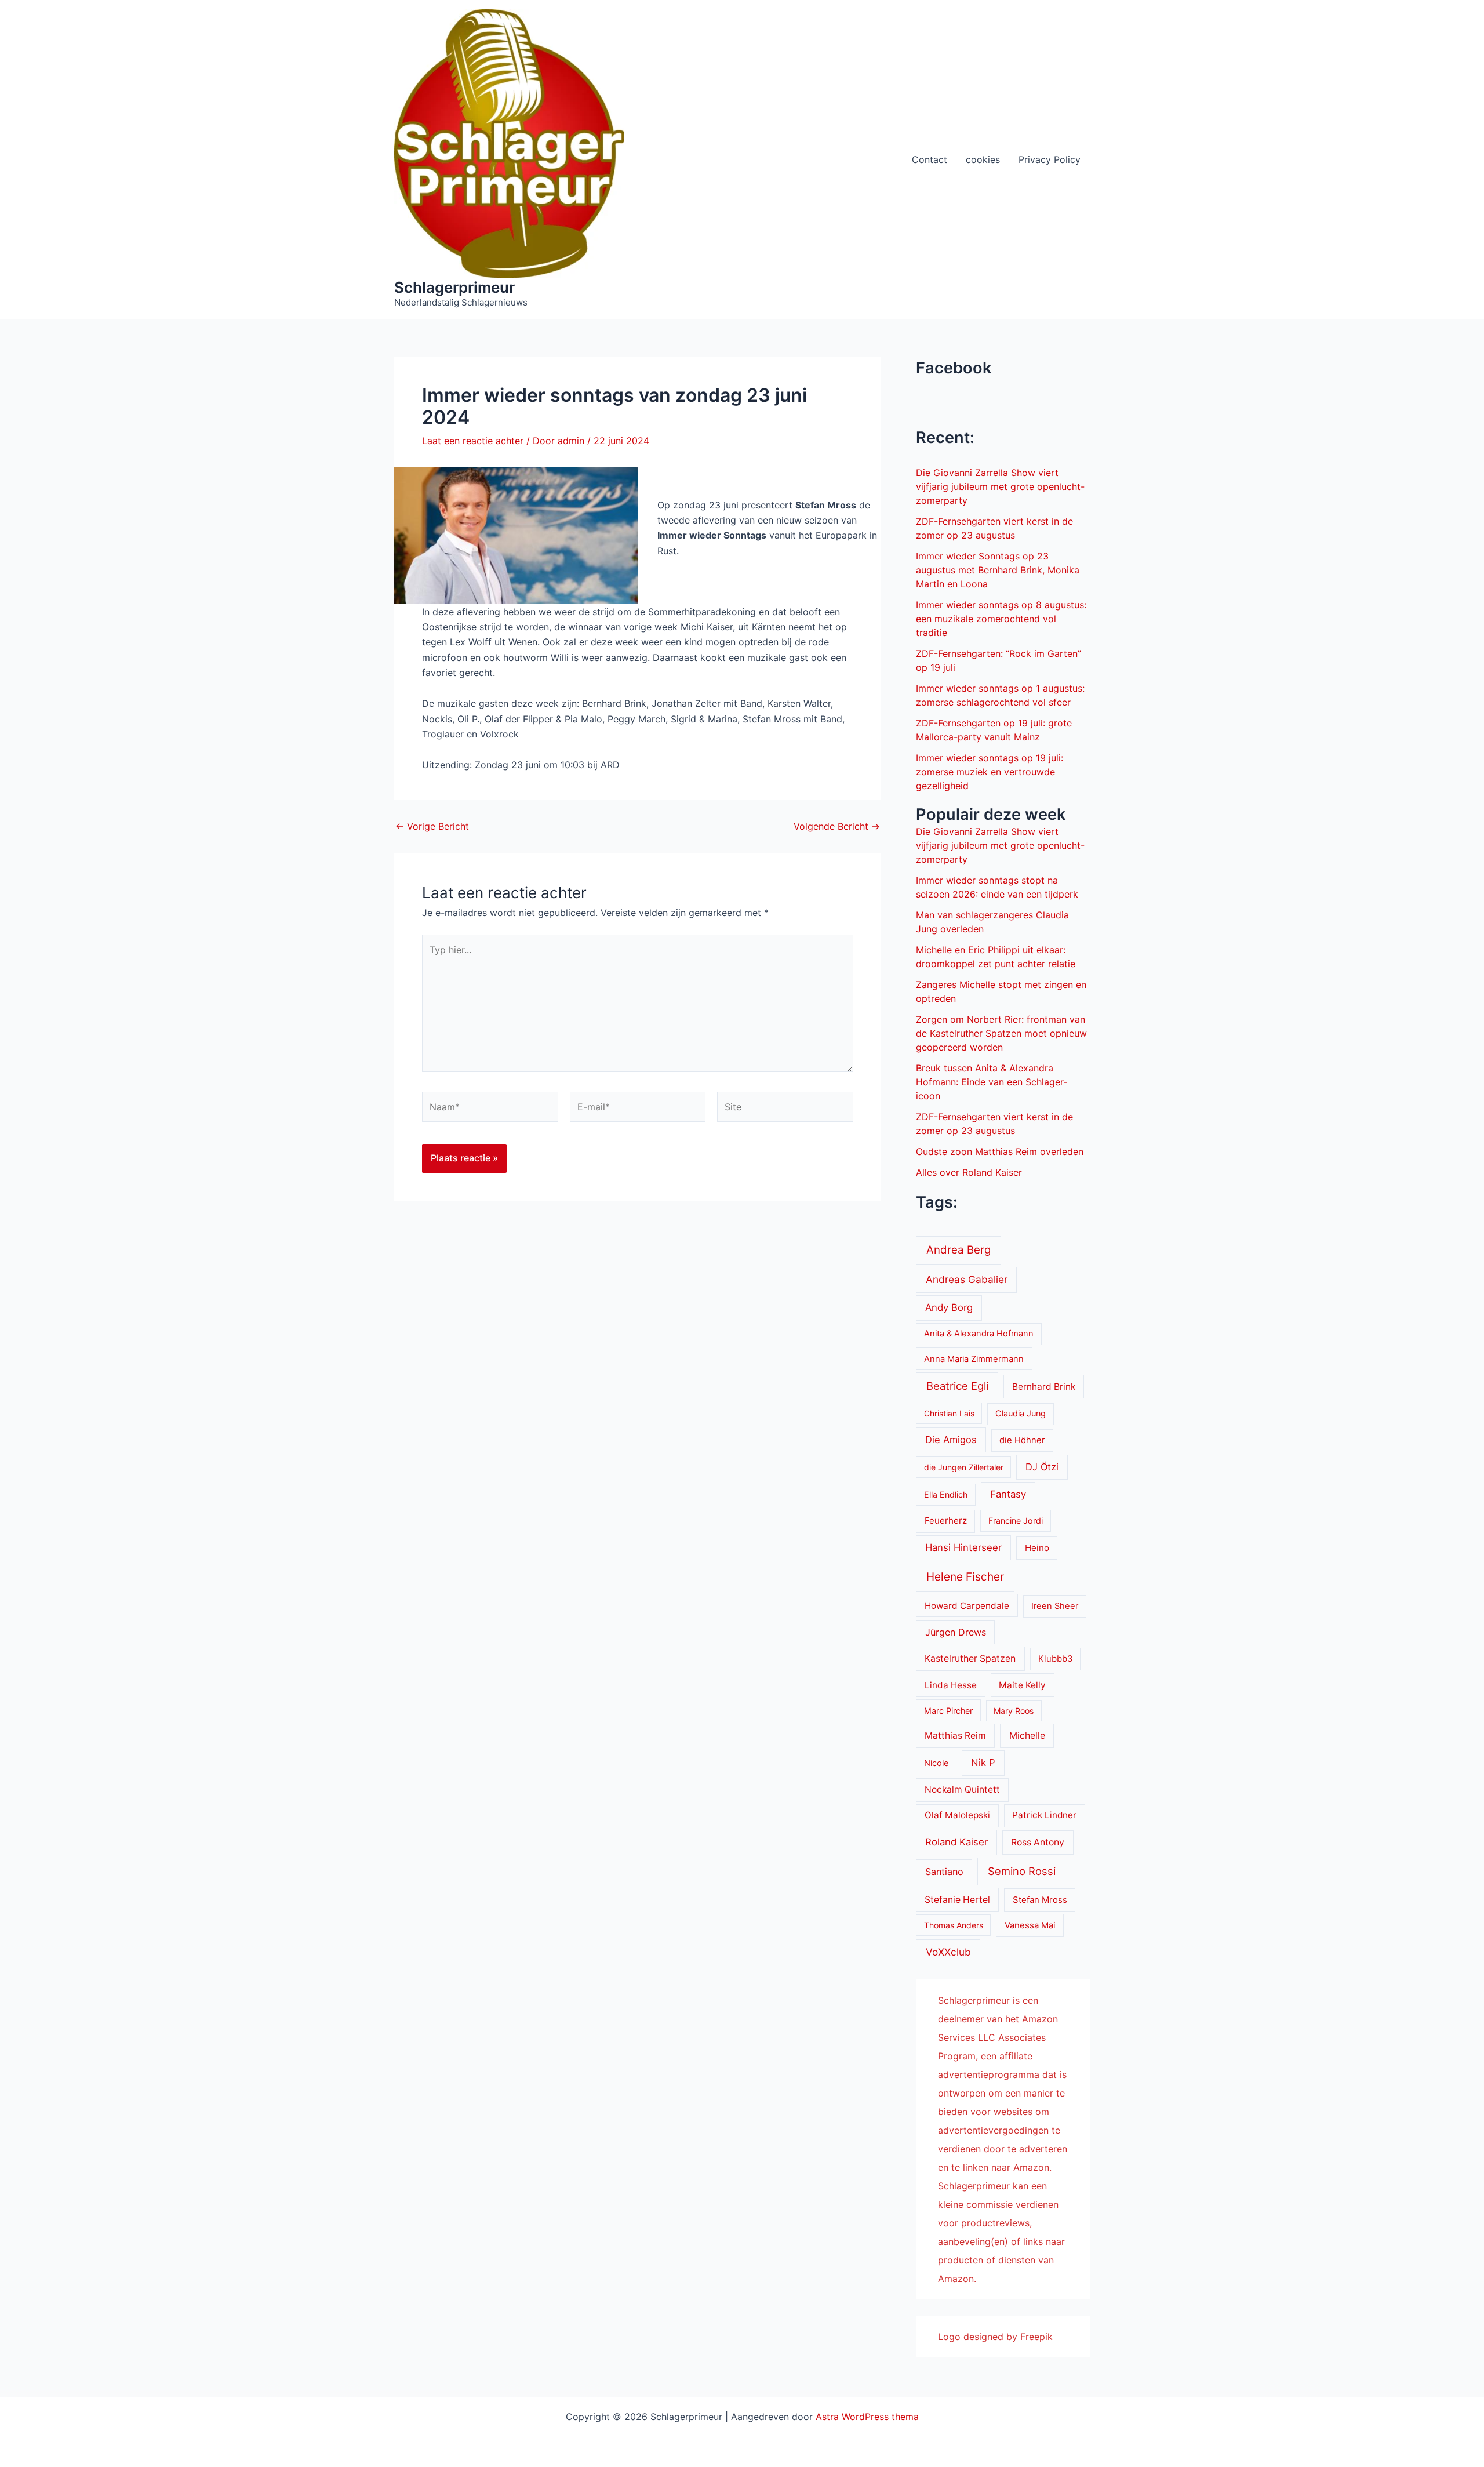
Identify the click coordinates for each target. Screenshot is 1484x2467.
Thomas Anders (954, 1925)
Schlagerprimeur (454, 287)
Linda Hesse (951, 1685)
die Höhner (1022, 1440)
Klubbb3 (1055, 1659)
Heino (1037, 1548)
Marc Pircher (948, 1711)
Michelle (1027, 1736)
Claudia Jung (1021, 1414)
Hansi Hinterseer (963, 1547)
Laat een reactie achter (473, 441)
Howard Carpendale (967, 1606)
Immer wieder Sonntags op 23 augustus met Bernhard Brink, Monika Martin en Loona (998, 570)
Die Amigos (951, 1440)
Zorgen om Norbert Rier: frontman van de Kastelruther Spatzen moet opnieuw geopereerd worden (1001, 1033)
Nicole (936, 1763)
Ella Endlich (946, 1494)
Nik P (983, 1763)
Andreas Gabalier (967, 1279)
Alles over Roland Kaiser (969, 1172)
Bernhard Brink (1044, 1387)
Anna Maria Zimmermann (974, 1359)
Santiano (944, 1872)
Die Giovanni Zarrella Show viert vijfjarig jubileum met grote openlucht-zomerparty (1000, 486)
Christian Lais (949, 1413)
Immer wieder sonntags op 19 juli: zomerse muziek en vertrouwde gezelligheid (990, 772)
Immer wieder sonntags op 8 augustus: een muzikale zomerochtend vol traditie (1001, 619)
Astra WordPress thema (867, 2417)
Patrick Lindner (1044, 1815)
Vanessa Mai (1030, 1925)
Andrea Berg (959, 1249)
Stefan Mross (1040, 1900)
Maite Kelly (1022, 1685)
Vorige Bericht (432, 826)
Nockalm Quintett (962, 1790)
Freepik (1036, 2337)
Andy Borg (949, 1307)
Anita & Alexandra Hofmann (979, 1334)
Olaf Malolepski (957, 1815)
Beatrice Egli (957, 1386)
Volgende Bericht (837, 826)
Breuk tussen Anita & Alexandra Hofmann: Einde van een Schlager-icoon (992, 1082)
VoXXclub (948, 1952)
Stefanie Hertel (957, 1900)
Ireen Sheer (1055, 1606)
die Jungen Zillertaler (964, 1467)
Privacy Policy (1050, 159)
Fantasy (1008, 1494)
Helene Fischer (965, 1577)
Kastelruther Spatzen (970, 1658)
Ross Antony (1038, 1842)
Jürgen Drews (956, 1632)
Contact (930, 159)
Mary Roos (1014, 1711)
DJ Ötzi (1042, 1467)
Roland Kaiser (956, 1842)
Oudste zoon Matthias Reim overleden (1000, 1151)
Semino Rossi (1022, 1871)
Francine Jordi (1016, 1520)
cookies (983, 159)
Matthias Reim (955, 1736)
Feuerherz (946, 1520)
